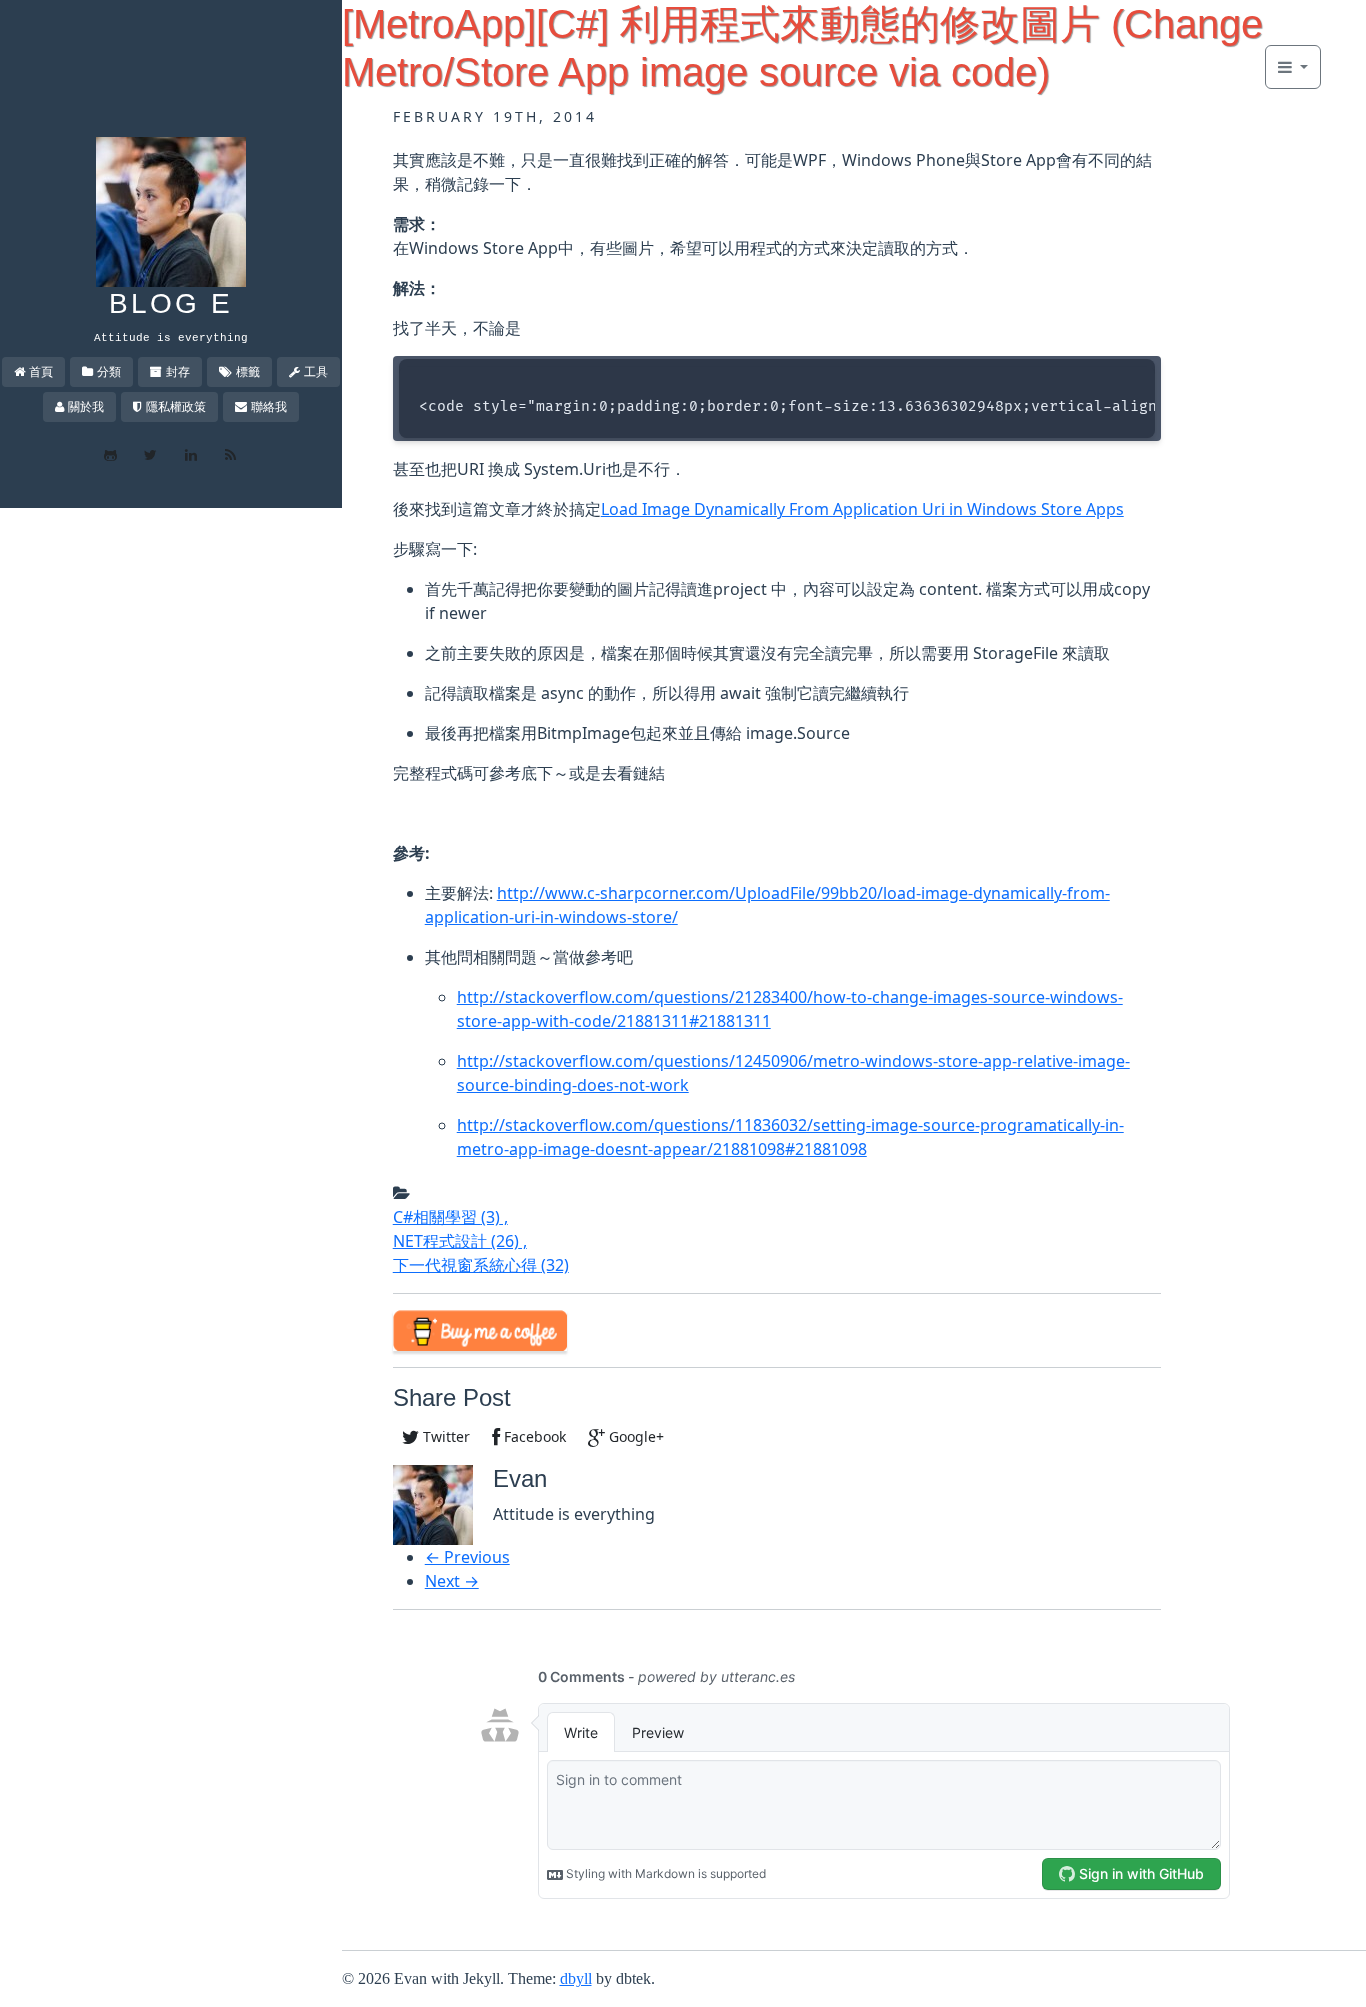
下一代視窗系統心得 (481, 1265)
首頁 (41, 371)
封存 (178, 371)
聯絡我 (269, 406)
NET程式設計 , (460, 1241)
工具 (316, 371)
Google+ (634, 1436)
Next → (452, 1581)
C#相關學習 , (450, 1217)
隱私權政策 (176, 406)
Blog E (171, 303)
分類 (109, 371)
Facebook (533, 1436)
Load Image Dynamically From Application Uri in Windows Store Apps (862, 509)
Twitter (444, 1436)
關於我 (86, 406)
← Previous (467, 1557)
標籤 (248, 371)
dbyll (576, 1978)
